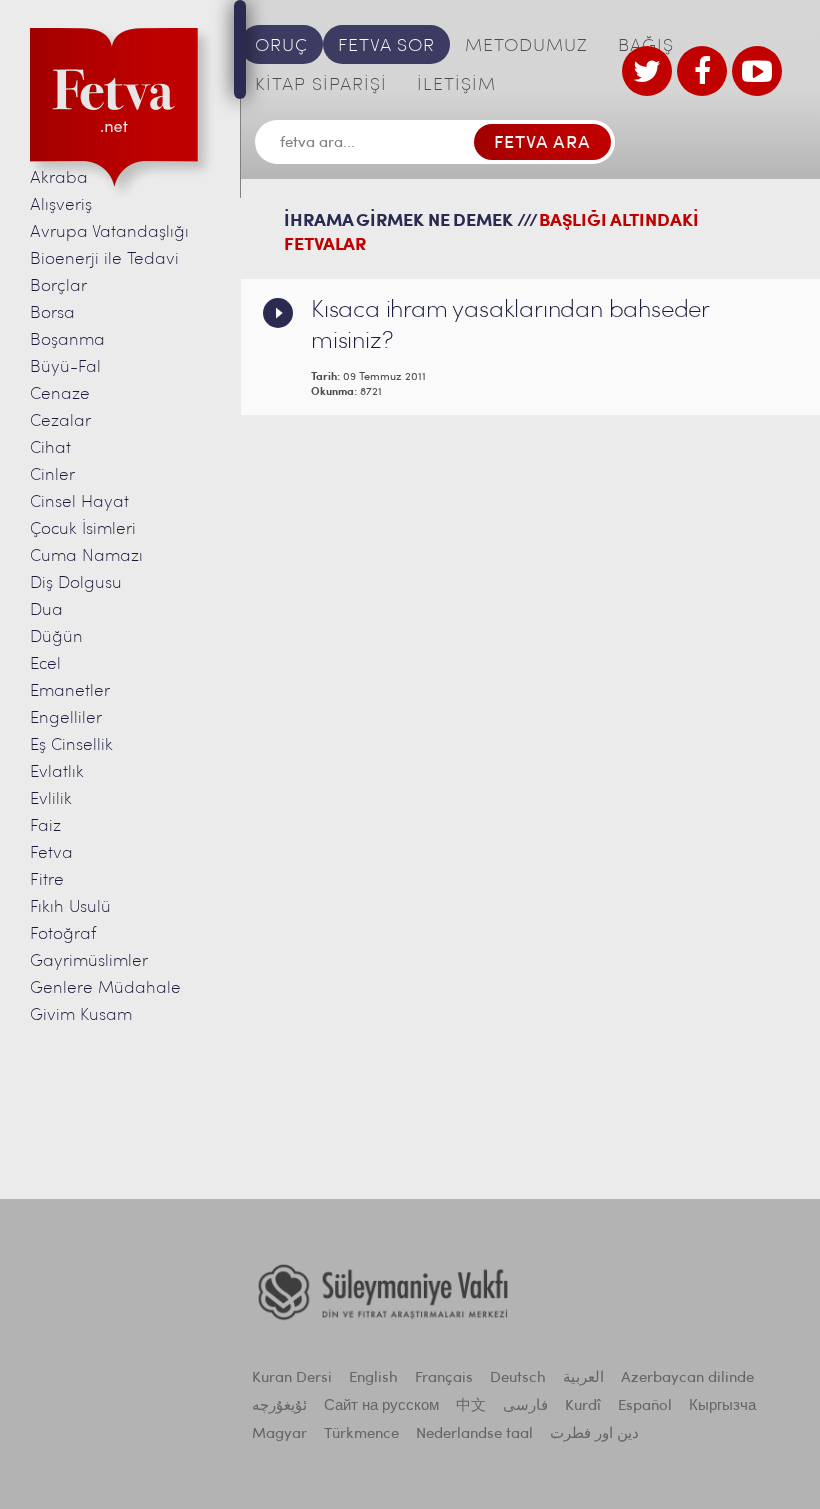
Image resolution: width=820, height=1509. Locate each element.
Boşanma (67, 340)
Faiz (45, 826)
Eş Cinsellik (71, 745)
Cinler (52, 475)
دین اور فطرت (594, 1434)
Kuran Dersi (292, 1378)
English (373, 1378)
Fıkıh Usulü (70, 907)
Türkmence (361, 1434)
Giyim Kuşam (81, 1015)
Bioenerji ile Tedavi (104, 259)
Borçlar (58, 286)
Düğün (56, 637)
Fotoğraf (63, 934)
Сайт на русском (381, 1406)
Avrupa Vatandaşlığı (109, 232)
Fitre (47, 880)
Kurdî (583, 1406)
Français (444, 1378)
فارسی (525, 1406)
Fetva (51, 853)
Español (645, 1406)
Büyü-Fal (65, 367)
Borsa (52, 313)
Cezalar (60, 421)
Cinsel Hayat (79, 502)
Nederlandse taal (474, 1434)
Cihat (50, 448)
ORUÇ (281, 47)
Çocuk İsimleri (83, 529)
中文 (471, 1406)
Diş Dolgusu (76, 583)
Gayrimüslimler (89, 961)
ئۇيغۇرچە (279, 1406)
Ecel (45, 664)
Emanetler (70, 691)
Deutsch (518, 1378)
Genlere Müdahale (105, 988)
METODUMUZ (526, 47)
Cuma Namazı (86, 556)
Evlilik (51, 799)
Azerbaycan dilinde (687, 1378)
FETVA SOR (386, 47)
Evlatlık (57, 772)
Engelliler (66, 718)
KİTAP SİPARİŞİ (321, 86)
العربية (583, 1378)
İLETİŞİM (456, 86)
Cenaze (60, 394)
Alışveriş (61, 205)
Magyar (279, 1434)
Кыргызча (722, 1406)
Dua (46, 610)
